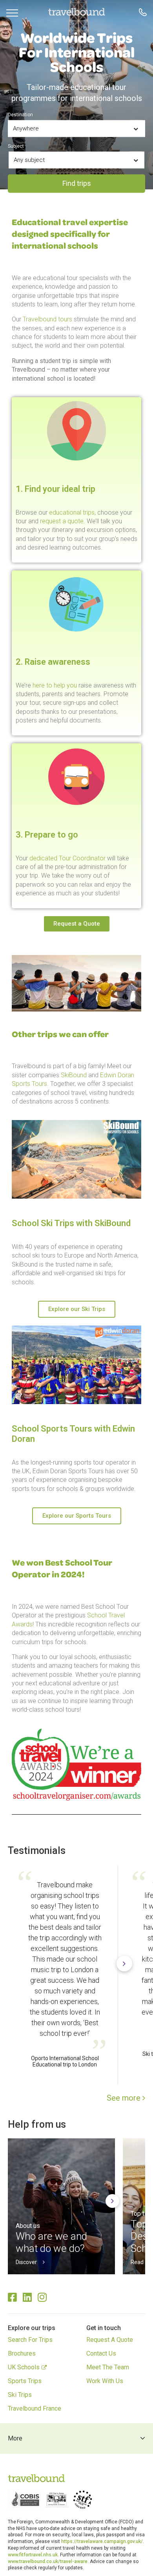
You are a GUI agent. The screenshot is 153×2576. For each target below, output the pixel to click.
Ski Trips (20, 2395)
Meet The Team (108, 2367)
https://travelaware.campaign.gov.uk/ (102, 2541)
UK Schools (24, 2367)
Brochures (22, 2353)
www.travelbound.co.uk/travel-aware (48, 2561)
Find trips (77, 183)
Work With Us (105, 2381)
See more (125, 2098)
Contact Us (101, 2353)
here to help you (55, 685)
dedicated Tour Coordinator (67, 858)
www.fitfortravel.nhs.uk (33, 2555)
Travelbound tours (47, 319)
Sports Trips (25, 2381)
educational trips (72, 512)
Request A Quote (110, 2340)
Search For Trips (30, 2340)
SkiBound (74, 1075)
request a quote (62, 521)
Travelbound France (35, 2408)
